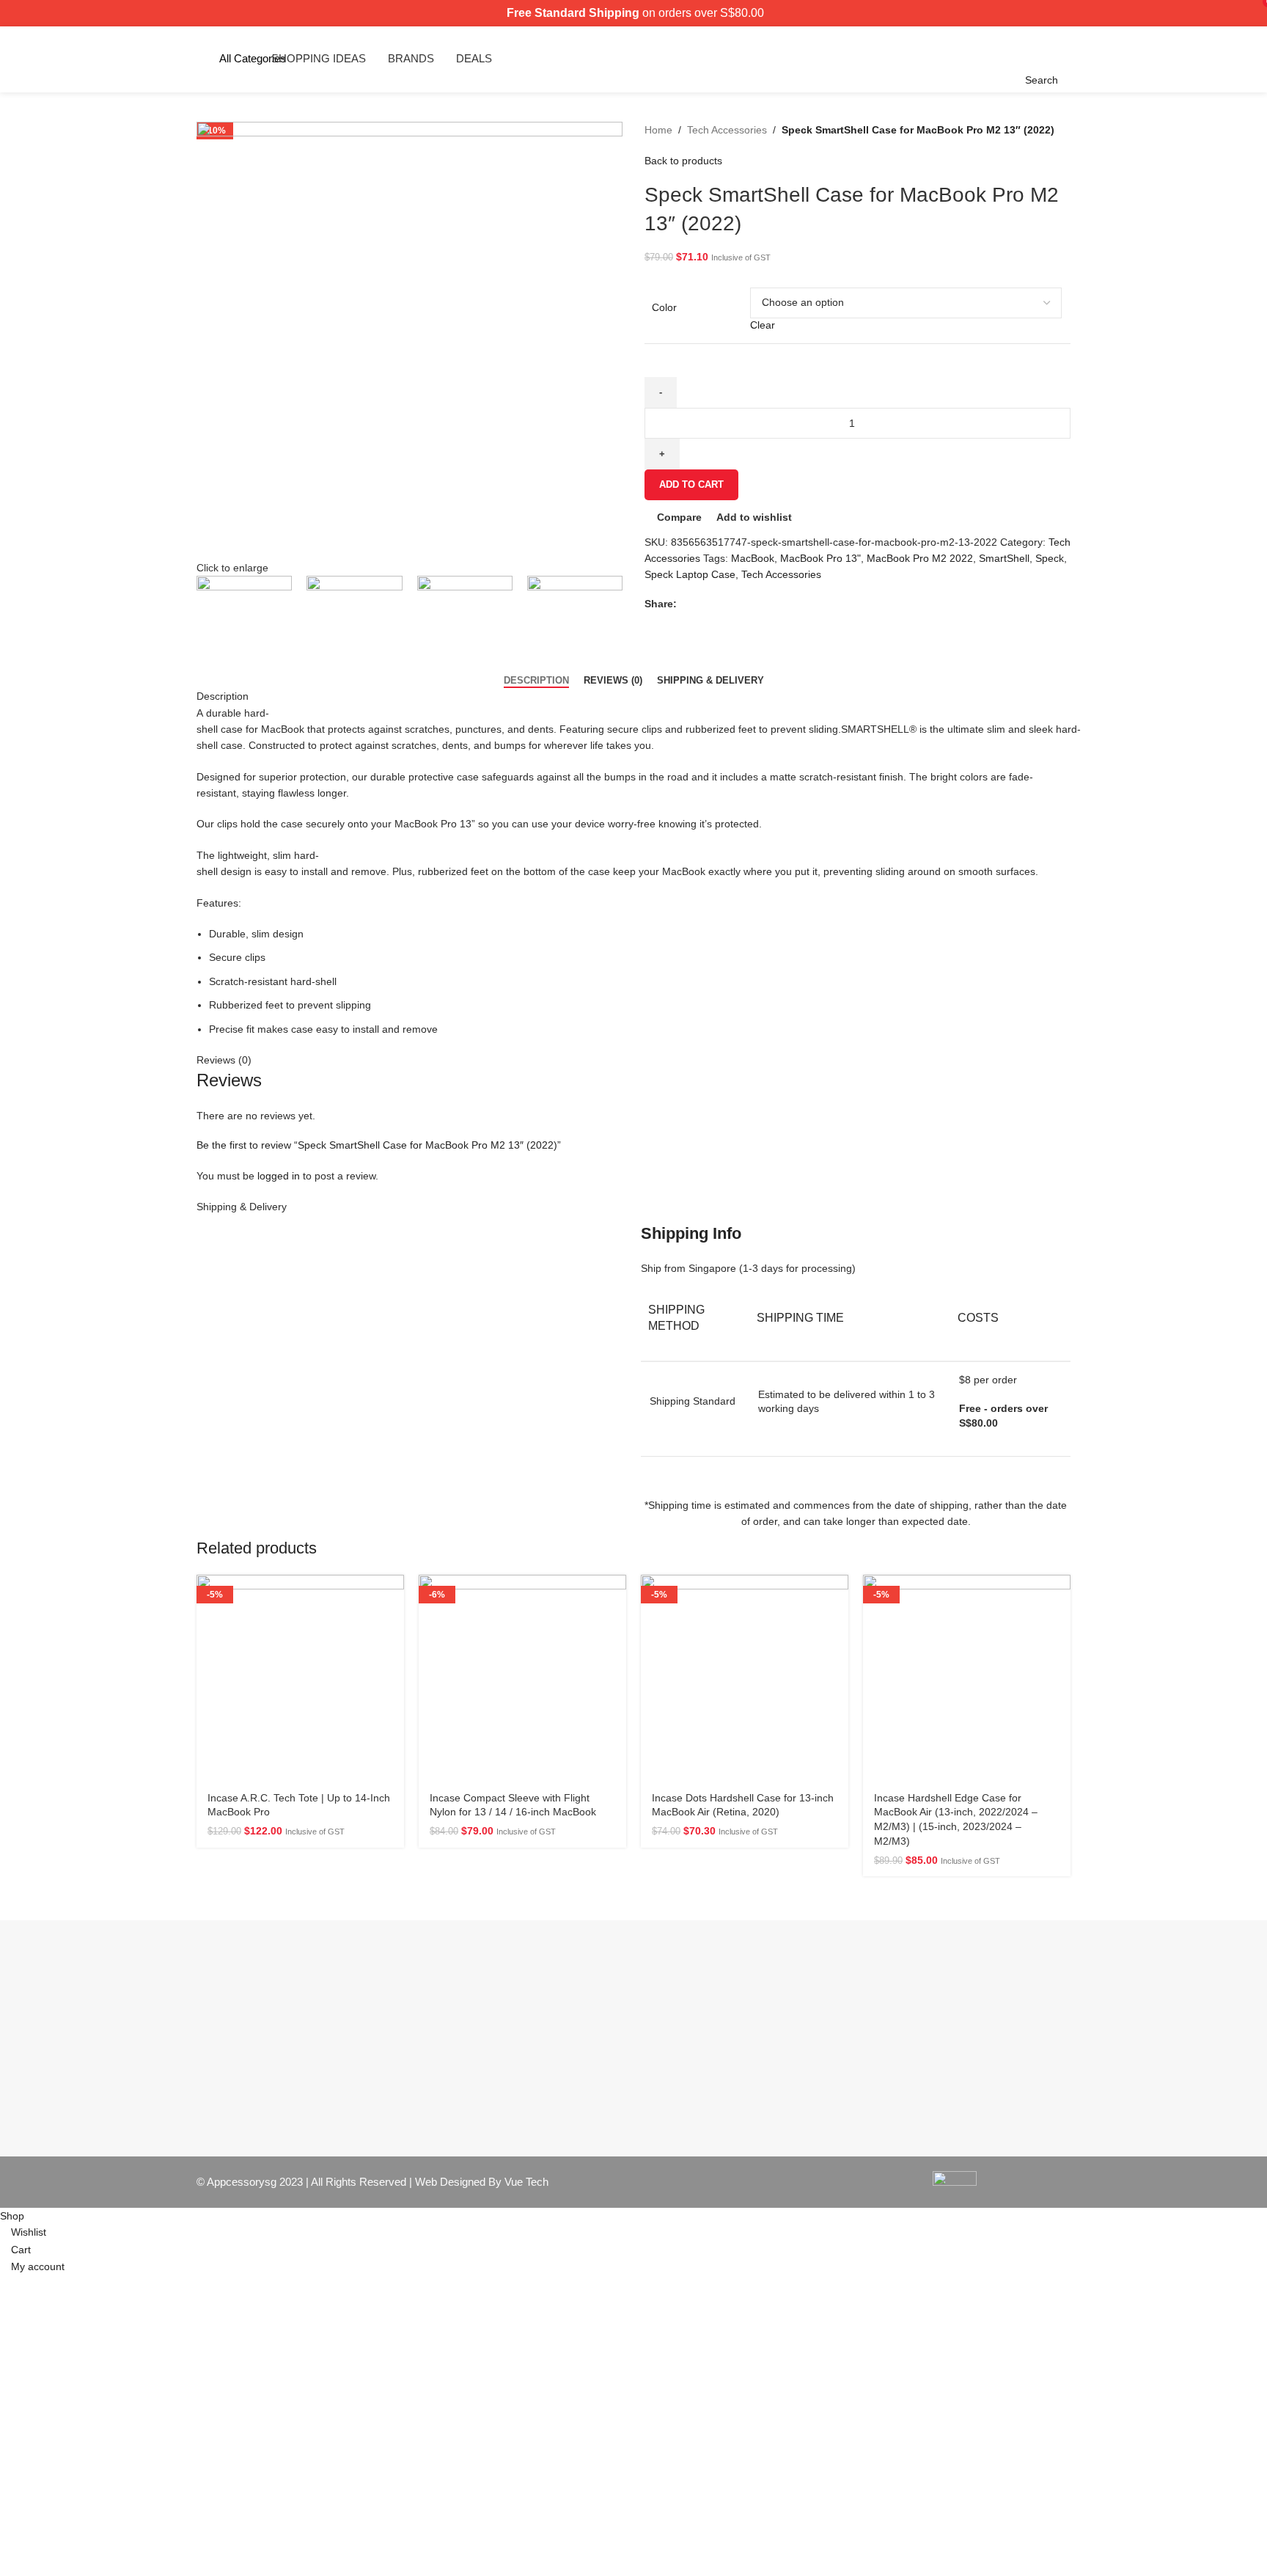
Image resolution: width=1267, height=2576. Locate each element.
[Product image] (300, 1679)
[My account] (1074, 59)
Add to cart (691, 484)
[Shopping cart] (1062, 59)
